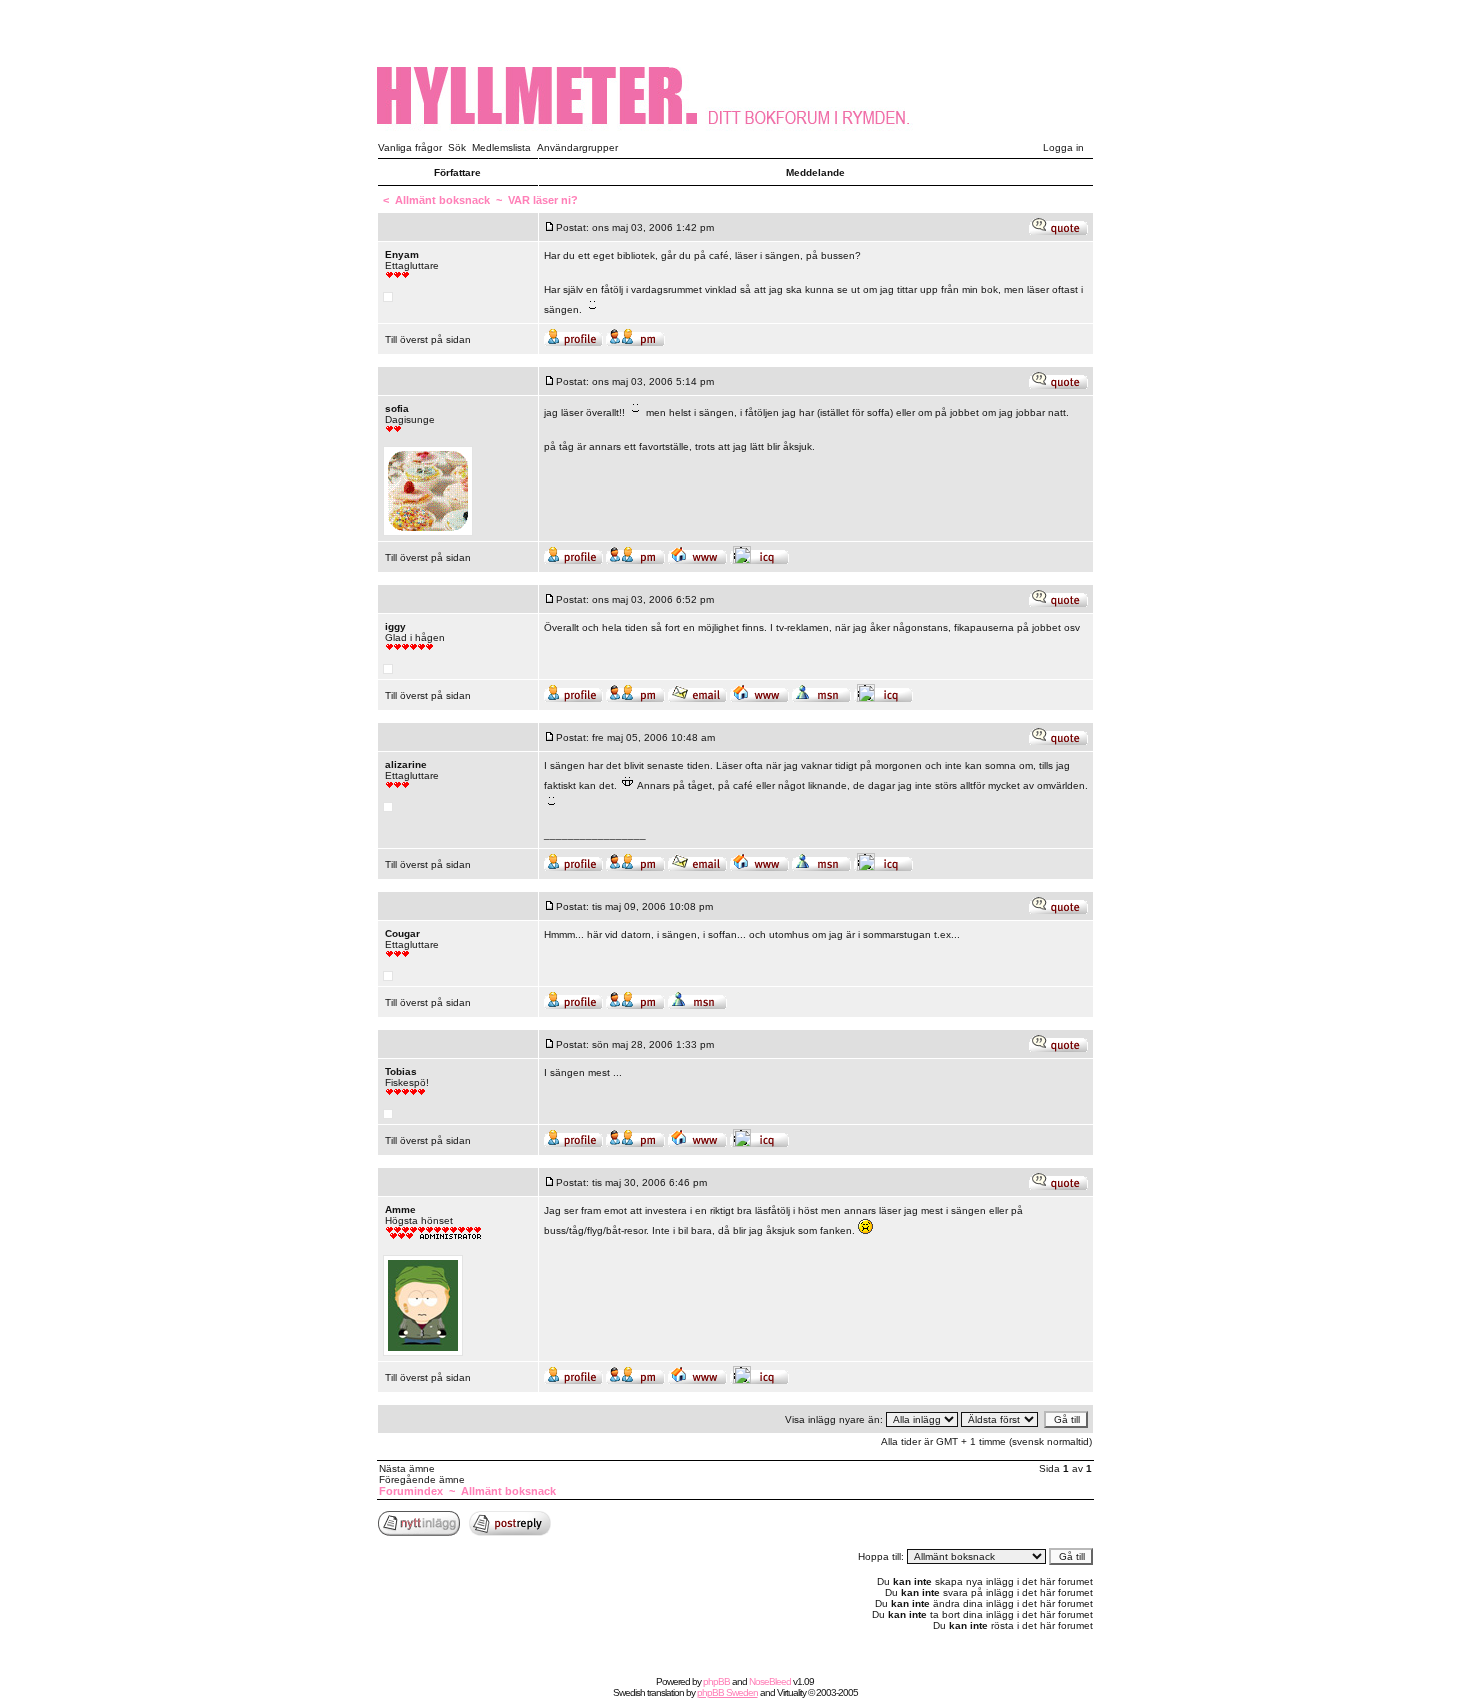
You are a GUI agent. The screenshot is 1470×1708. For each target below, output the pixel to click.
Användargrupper (577, 147)
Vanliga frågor (410, 147)
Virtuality (791, 1692)
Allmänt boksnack (442, 200)
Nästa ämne (407, 1468)
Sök (457, 147)
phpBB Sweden (727, 1692)
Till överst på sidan (428, 339)
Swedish (629, 1692)
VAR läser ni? (543, 200)
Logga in (1063, 147)
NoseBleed (770, 1681)
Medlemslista (501, 147)
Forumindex (411, 1491)
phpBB (716, 1681)
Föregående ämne (422, 1479)
